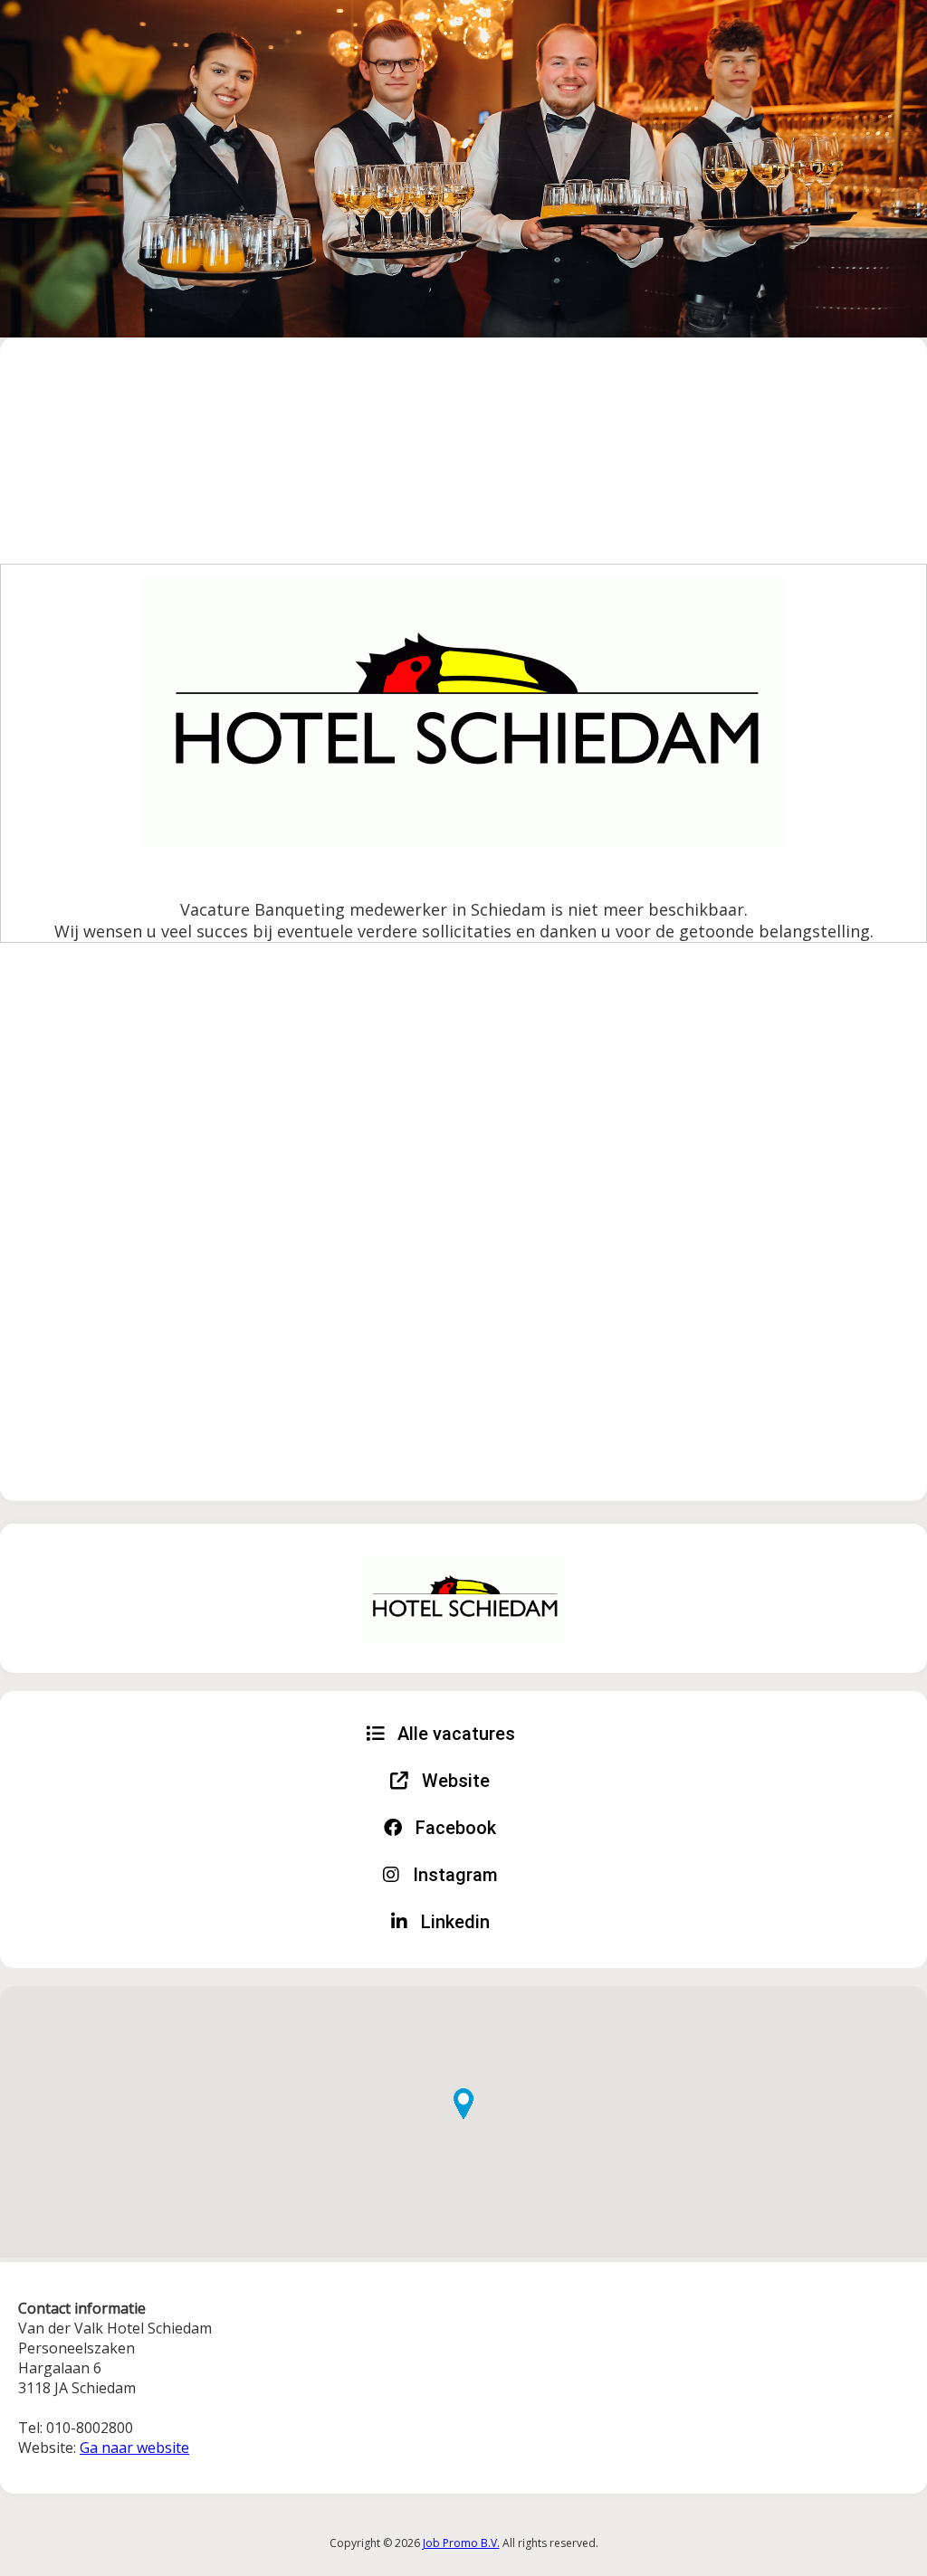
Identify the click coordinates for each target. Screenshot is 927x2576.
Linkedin (453, 1922)
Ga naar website (134, 2448)
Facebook (454, 1828)
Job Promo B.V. (461, 2543)
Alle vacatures (454, 1734)
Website (454, 1781)
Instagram (453, 1875)
